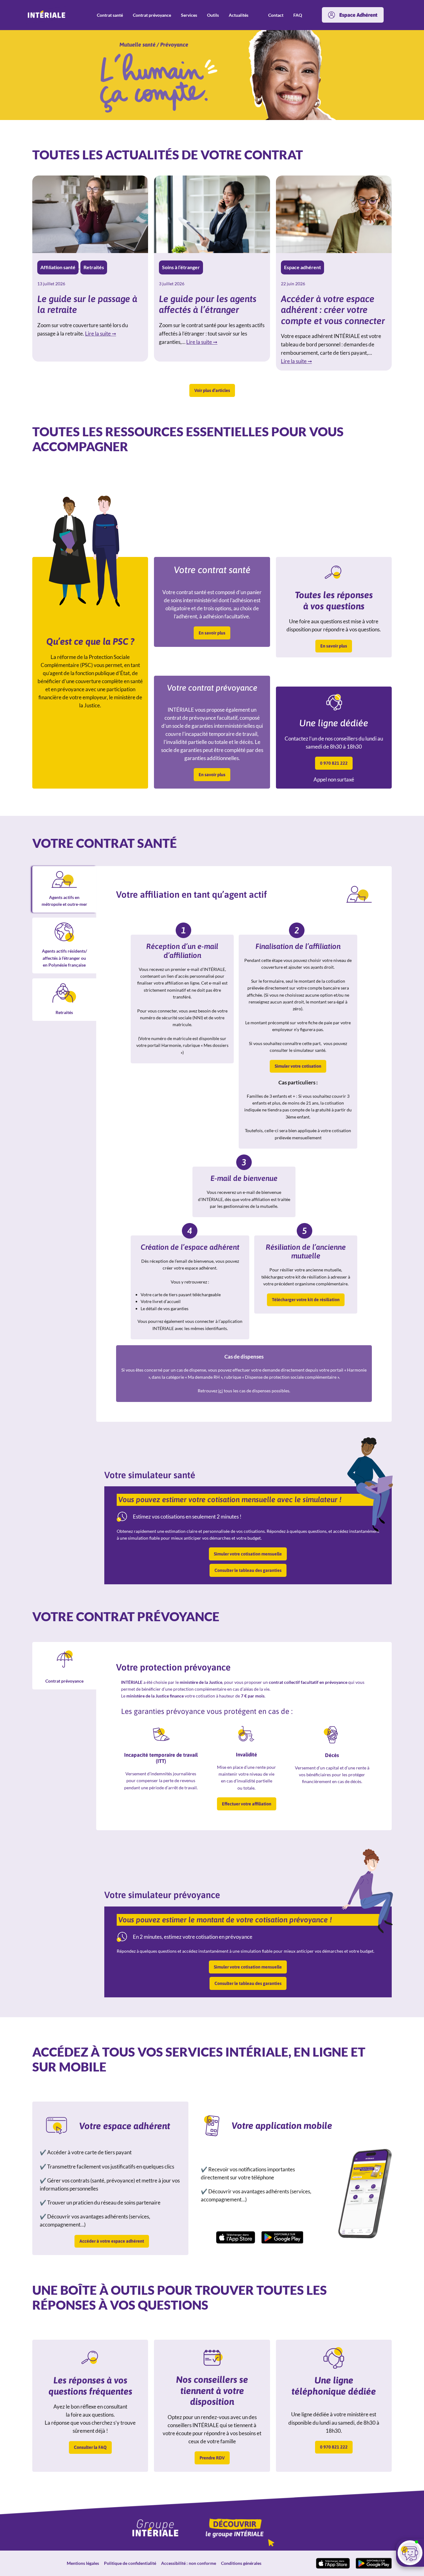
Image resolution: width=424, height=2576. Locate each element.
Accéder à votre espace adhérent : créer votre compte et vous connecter (333, 310)
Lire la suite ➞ (101, 334)
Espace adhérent (302, 267)
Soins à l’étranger (181, 267)
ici (221, 1391)
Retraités (94, 267)
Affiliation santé (58, 267)
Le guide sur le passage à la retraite (87, 304)
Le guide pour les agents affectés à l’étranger (208, 304)
